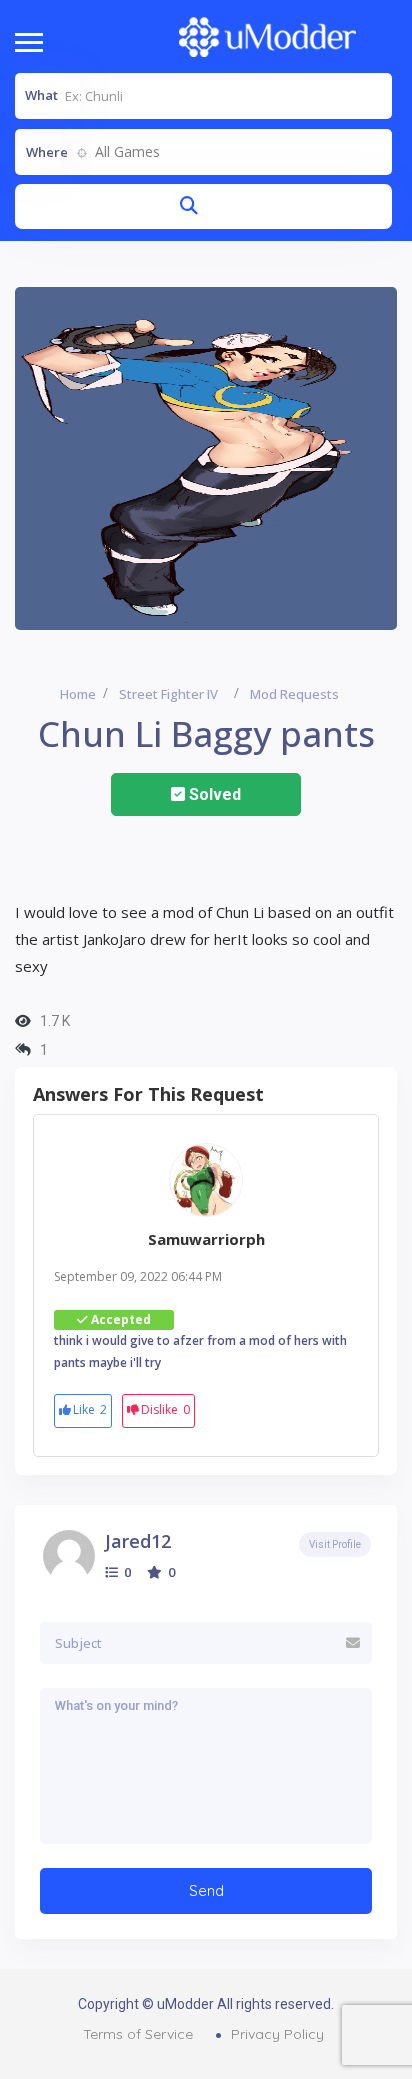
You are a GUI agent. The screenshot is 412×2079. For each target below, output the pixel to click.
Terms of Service (138, 2034)
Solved (213, 794)
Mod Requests (294, 694)
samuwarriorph (206, 1239)
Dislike (165, 1409)
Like (90, 1409)
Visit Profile (335, 1544)
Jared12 (138, 1541)
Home (78, 694)
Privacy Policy (277, 2034)
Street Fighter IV (168, 694)
